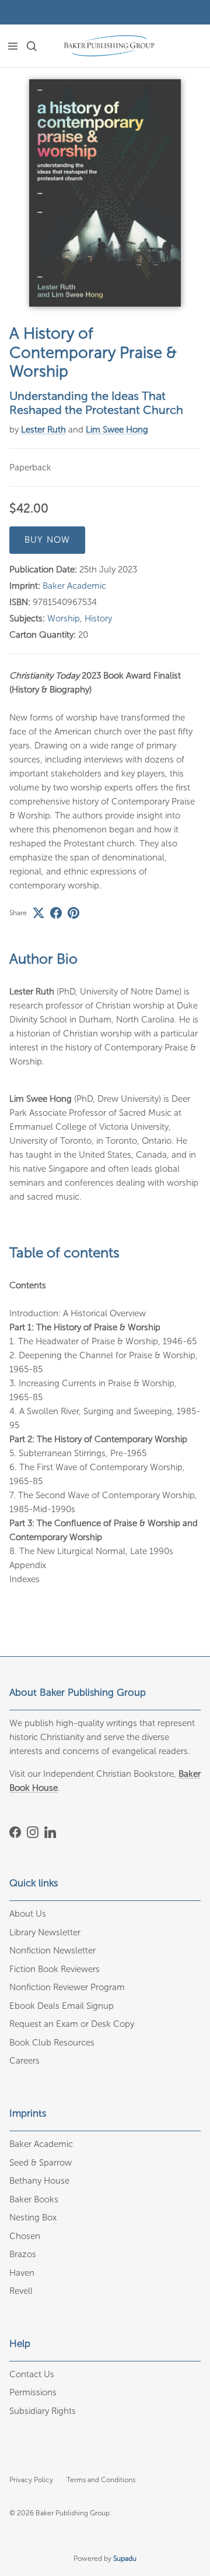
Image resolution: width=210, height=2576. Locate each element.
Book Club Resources (52, 2043)
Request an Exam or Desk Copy (72, 2024)
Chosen (25, 2236)
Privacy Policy (31, 2480)
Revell (21, 2291)
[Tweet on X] (38, 913)
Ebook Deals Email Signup (62, 2006)
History (98, 618)
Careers (24, 2061)
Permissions (33, 2392)
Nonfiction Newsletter (52, 1951)
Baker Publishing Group (73, 2513)
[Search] (38, 46)
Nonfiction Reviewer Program (67, 1987)
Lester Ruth (43, 430)
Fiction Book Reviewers (55, 1969)
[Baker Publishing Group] (109, 46)
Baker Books (34, 2199)
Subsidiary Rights (43, 2411)
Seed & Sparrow (41, 2163)
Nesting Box (33, 2217)
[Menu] (13, 46)
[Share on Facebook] (56, 913)
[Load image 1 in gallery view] (105, 193)
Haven (22, 2273)
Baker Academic (74, 586)
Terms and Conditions (101, 2480)
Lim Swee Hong (117, 430)
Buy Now (47, 540)
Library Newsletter (45, 1932)
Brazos (23, 2254)
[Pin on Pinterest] (73, 913)
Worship (64, 618)
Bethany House (39, 2181)
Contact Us (32, 2374)
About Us (28, 1914)
